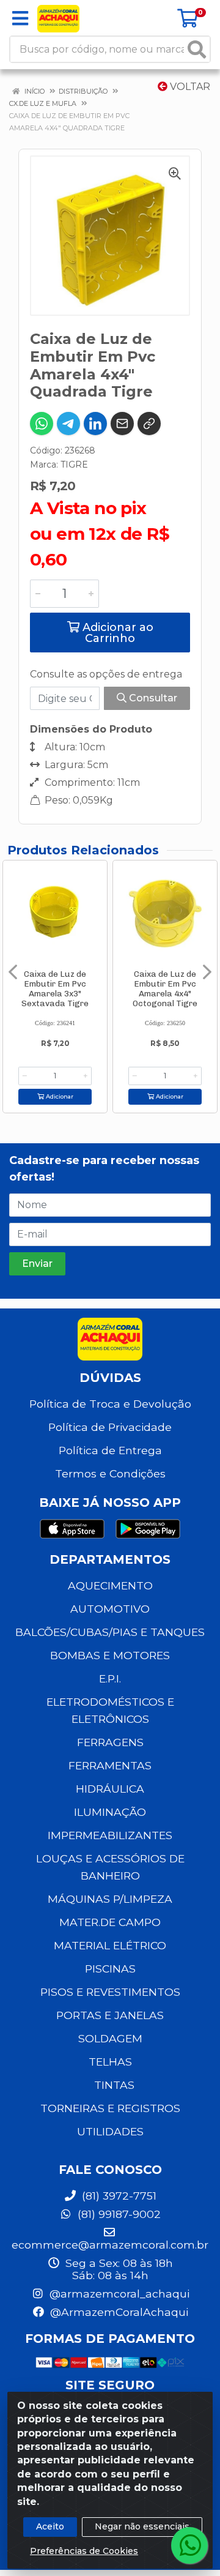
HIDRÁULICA (110, 1789)
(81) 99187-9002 (118, 2214)
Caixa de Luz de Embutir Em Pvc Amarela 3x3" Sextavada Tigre (55, 988)
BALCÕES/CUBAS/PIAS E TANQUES (110, 1632)
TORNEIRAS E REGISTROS (110, 2108)
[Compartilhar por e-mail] (122, 424)
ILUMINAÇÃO (110, 1812)
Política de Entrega (110, 1450)
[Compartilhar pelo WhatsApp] (42, 424)
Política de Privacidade (110, 1427)
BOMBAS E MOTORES (110, 1655)
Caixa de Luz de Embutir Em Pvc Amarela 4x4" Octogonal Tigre (165, 988)
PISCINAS (110, 1969)
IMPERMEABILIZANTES (110, 1835)
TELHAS (110, 2062)
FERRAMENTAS (110, 1765)
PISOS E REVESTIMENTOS (110, 1992)
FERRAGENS (110, 1742)
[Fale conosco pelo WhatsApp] (189, 2545)
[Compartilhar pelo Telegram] (68, 424)
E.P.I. (110, 1678)
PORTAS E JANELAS (110, 2015)
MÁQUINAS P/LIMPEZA (110, 1899)
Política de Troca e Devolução (110, 1404)
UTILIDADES (110, 2131)
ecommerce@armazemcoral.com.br (110, 2245)
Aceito (50, 2526)
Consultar (152, 698)
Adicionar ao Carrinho (116, 633)
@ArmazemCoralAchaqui (118, 2312)
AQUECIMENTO (110, 1585)
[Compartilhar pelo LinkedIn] (95, 424)
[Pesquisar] (197, 49)
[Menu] (20, 18)
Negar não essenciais (142, 2526)
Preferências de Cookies (84, 2551)
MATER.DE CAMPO (110, 1922)
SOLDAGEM (110, 2038)
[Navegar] (13, 972)
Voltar (189, 87)
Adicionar (59, 1096)
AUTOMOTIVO (110, 1609)
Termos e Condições (110, 1473)
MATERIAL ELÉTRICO (110, 1945)
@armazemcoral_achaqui (118, 2294)
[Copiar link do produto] (149, 424)
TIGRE (74, 465)
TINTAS (114, 2085)
